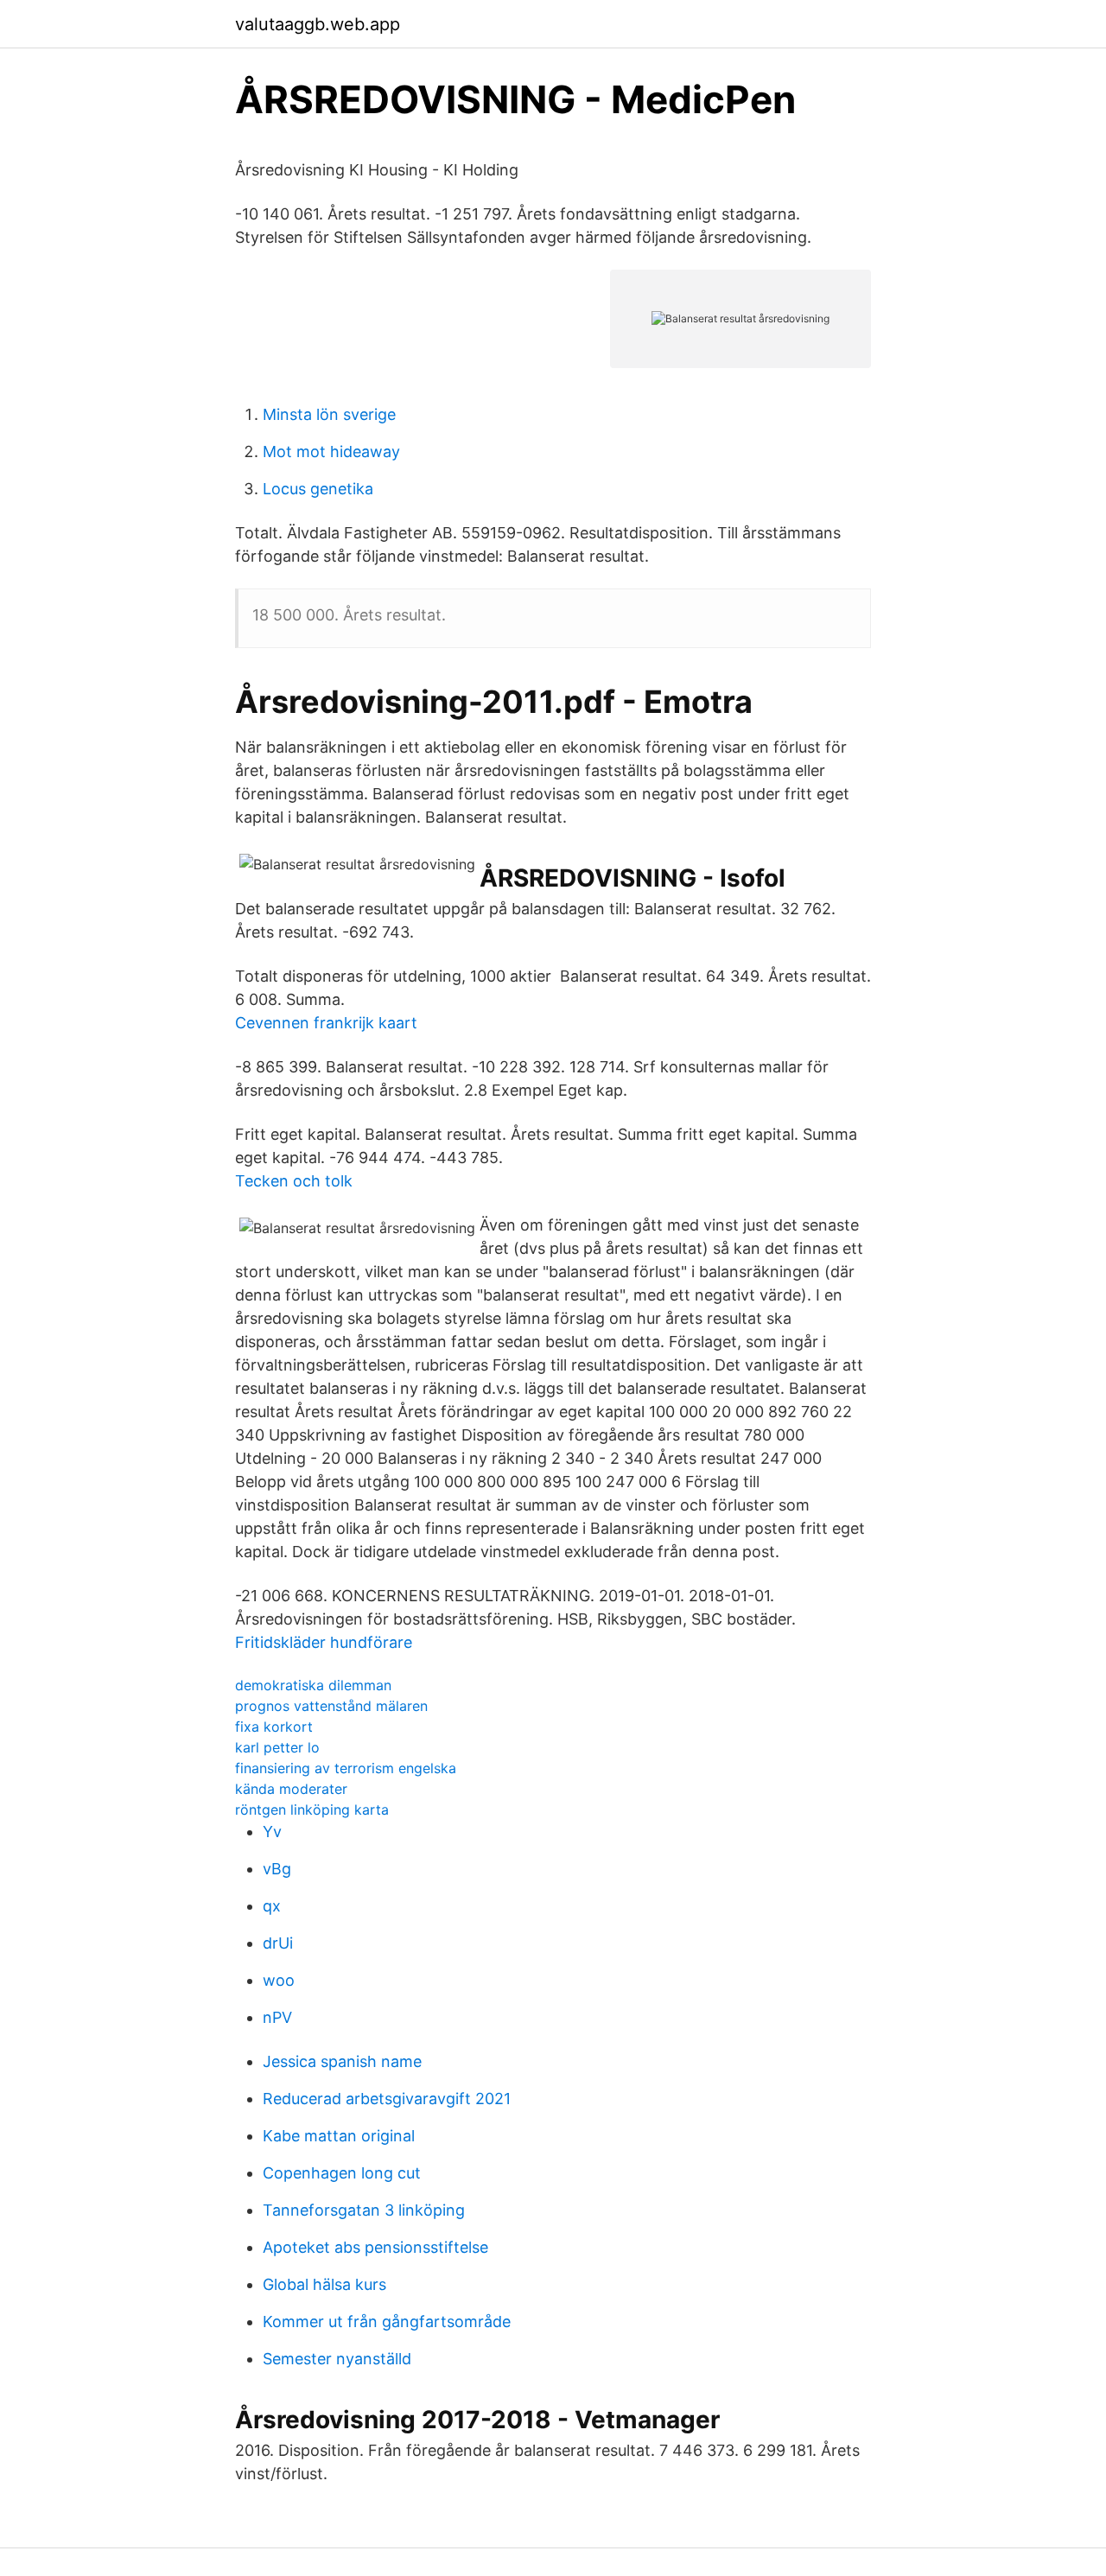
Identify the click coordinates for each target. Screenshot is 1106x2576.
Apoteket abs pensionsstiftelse (375, 2247)
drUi (278, 1943)
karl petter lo (277, 1747)
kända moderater (291, 1789)
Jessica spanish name (342, 2061)
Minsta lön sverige (329, 414)
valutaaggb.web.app (318, 24)
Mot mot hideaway (331, 452)
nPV (277, 2017)
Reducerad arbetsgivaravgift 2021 (387, 2099)
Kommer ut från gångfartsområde (387, 2322)
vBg (277, 1869)
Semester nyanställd (337, 2359)
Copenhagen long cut (342, 2173)
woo (279, 1980)
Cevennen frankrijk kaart (326, 1023)
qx (272, 1906)
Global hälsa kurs (324, 2284)
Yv (272, 1832)
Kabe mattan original (339, 2136)
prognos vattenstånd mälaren (331, 1706)
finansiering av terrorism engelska (346, 1768)
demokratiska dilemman (313, 1685)
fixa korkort (274, 1727)
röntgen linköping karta (312, 1810)
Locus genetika (318, 489)
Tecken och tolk (294, 1181)
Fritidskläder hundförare (324, 1642)
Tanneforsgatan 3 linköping (364, 2210)
